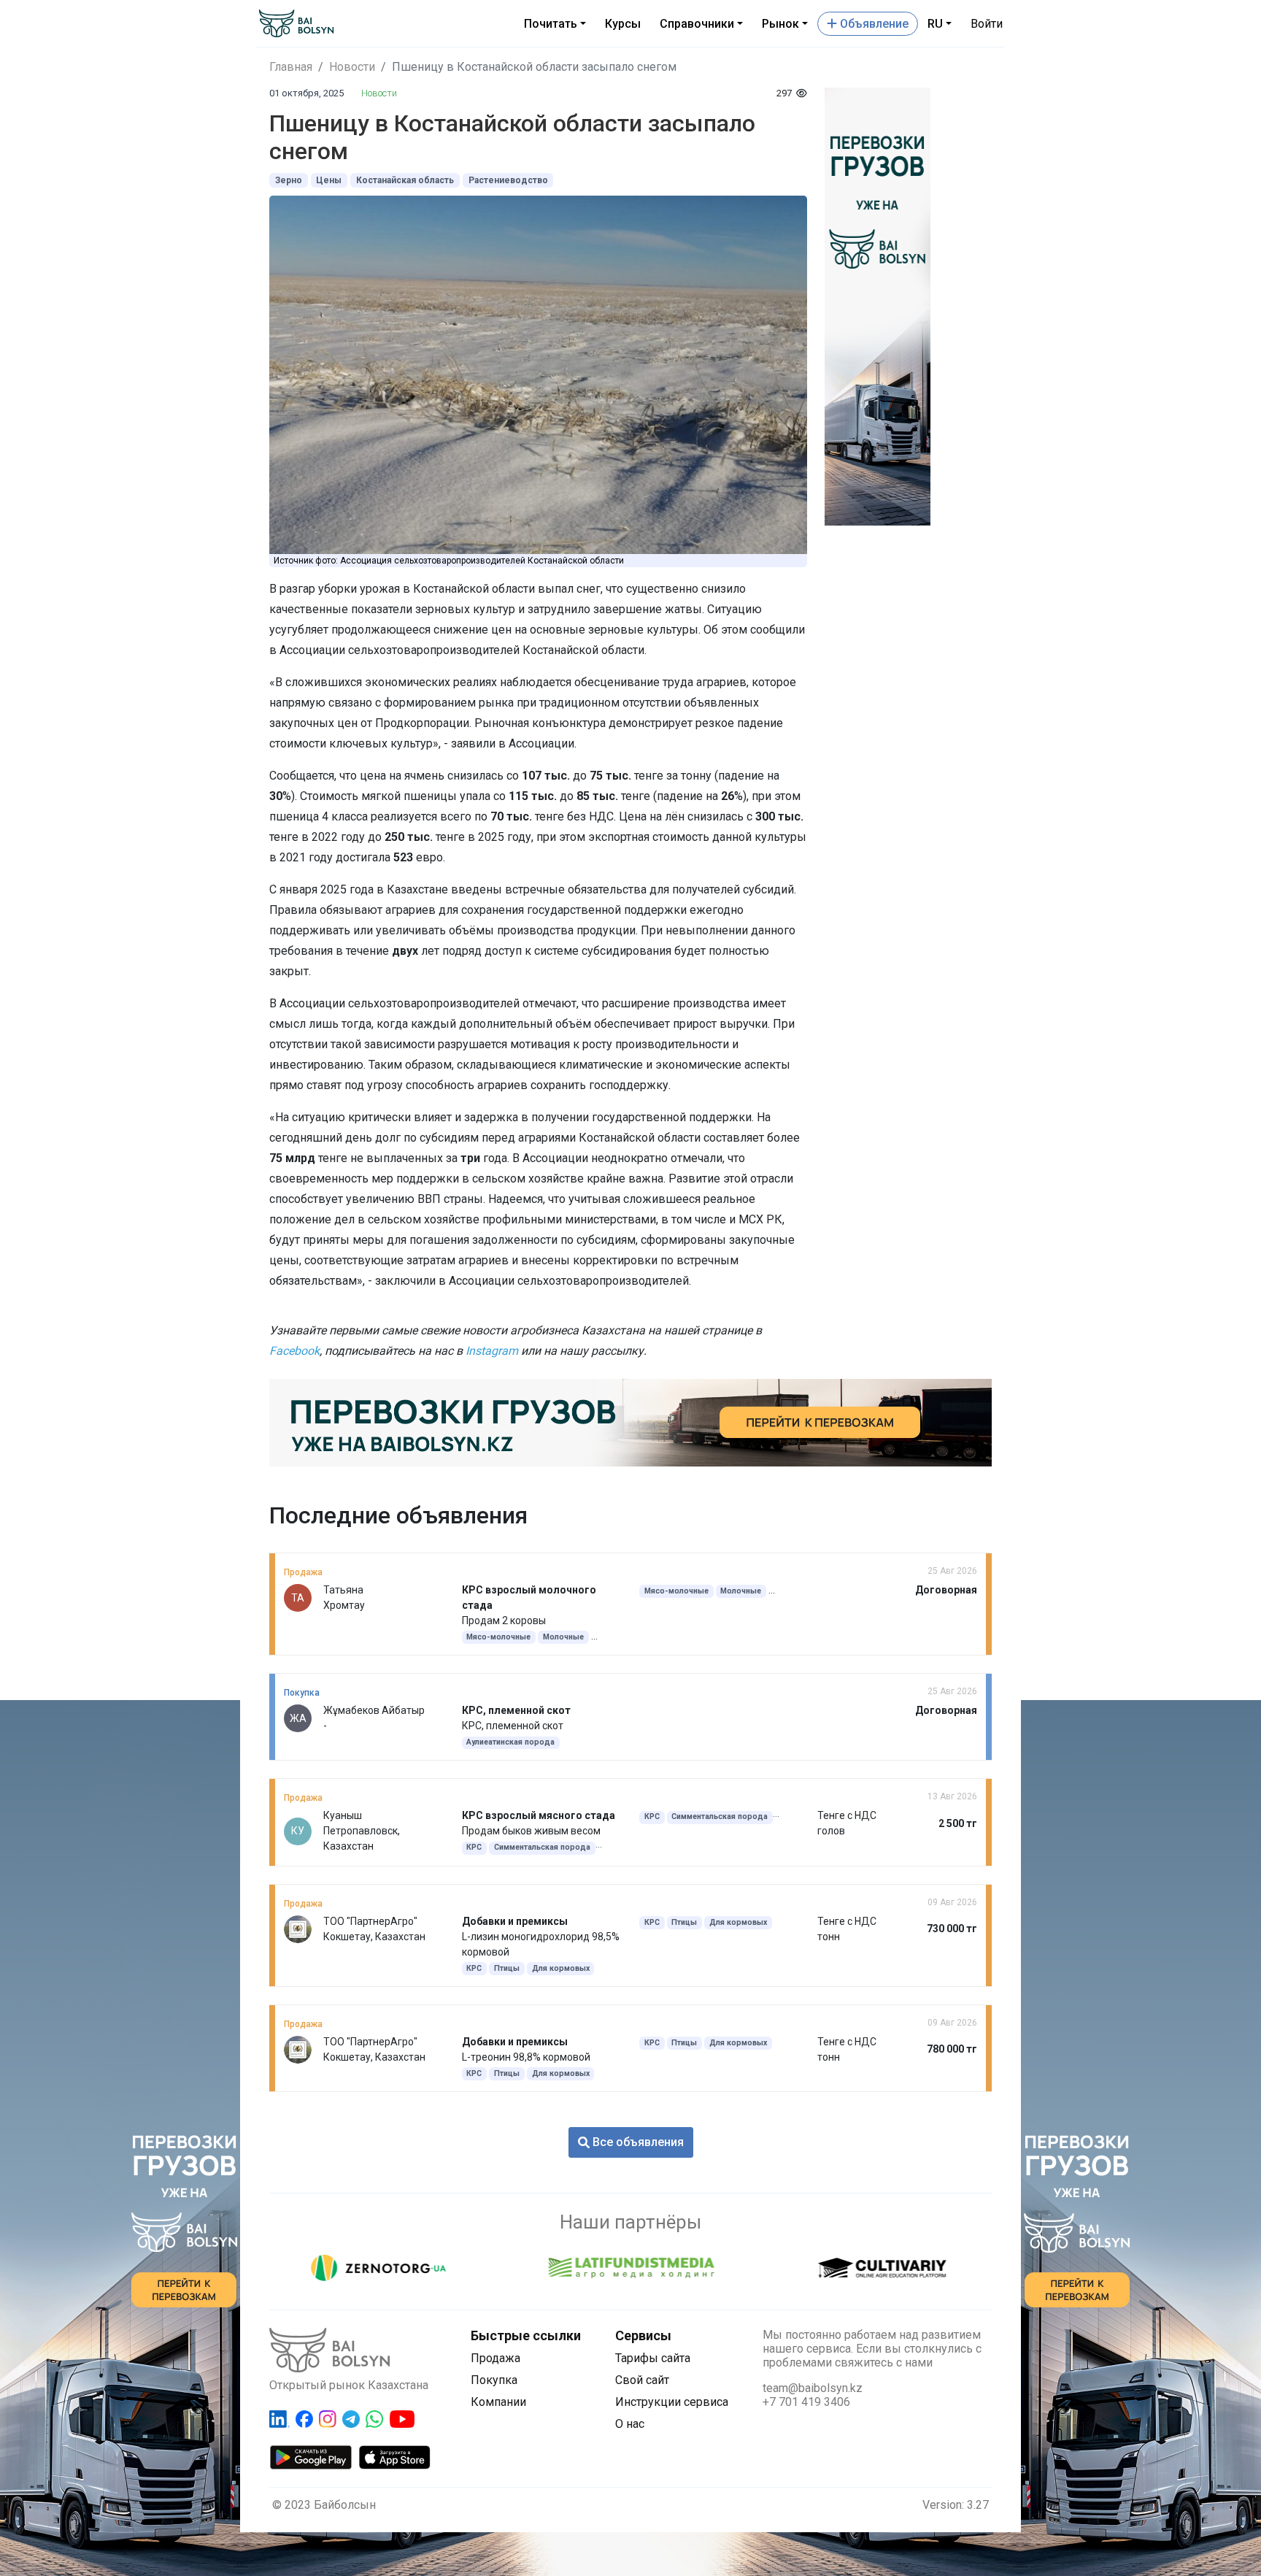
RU (935, 24)
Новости (352, 67)
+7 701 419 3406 (806, 2402)
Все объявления (637, 2142)
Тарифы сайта (653, 2358)
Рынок (780, 24)
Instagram (492, 1351)
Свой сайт (642, 2380)
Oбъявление (873, 24)
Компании (498, 2402)
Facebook (294, 1351)
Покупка (494, 2380)
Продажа (495, 2358)
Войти (987, 24)
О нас (630, 2424)
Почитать (551, 24)
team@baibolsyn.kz (813, 2388)
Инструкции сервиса (672, 2402)
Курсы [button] (623, 24)
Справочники (697, 24)
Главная (291, 67)
